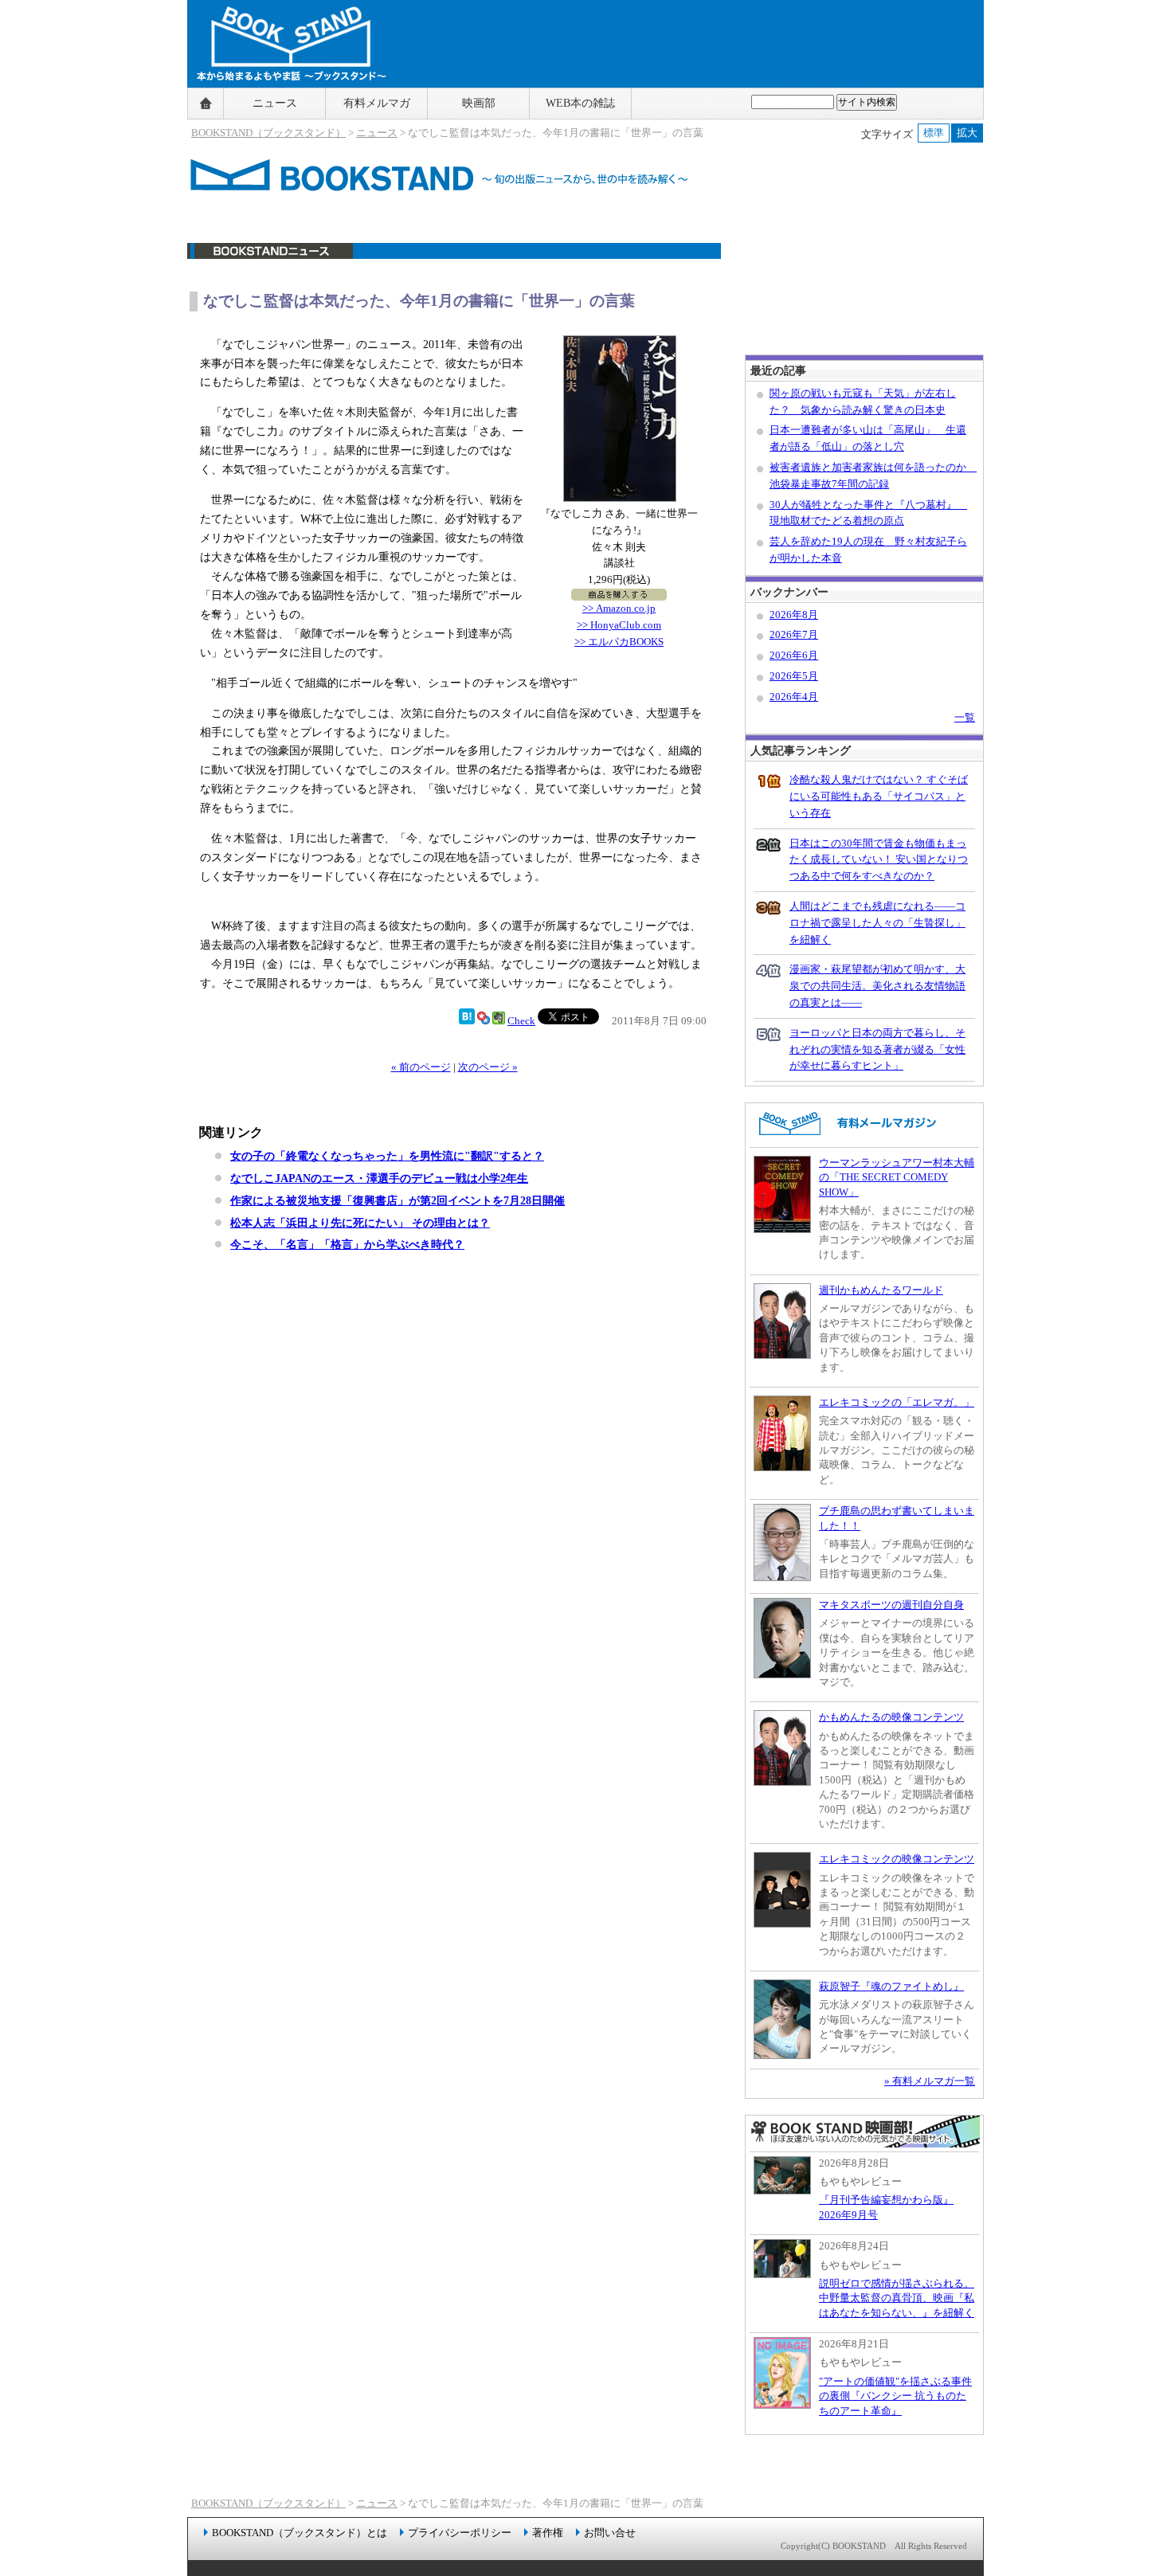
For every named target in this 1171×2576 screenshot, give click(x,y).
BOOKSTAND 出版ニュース (454, 259)
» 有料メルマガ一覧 (930, 2081)
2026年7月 (794, 634)
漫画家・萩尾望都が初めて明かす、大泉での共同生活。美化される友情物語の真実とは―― (877, 986)
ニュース (275, 103)
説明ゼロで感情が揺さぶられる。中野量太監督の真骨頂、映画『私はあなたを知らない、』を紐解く (897, 2298)
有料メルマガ (377, 103)
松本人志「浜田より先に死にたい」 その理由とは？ (360, 1223)
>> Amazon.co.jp (619, 608)
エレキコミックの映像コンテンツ (897, 1859)
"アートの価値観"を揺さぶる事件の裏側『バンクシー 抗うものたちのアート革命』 (895, 2396)
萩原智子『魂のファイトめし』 (891, 1986)
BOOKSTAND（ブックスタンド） (268, 133)
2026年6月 (794, 655)
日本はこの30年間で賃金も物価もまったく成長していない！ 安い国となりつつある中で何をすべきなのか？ (879, 860)
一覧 (965, 717)
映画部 (479, 103)
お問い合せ (610, 2533)
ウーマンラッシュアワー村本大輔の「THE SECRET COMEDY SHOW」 (897, 1177)
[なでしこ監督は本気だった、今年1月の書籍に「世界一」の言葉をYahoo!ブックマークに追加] (484, 1021)
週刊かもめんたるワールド (881, 1290)
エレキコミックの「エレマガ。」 (897, 1402)
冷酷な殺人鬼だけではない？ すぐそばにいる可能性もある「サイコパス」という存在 (879, 796)
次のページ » (488, 1067)
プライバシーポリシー (460, 2533)
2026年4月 (794, 697)
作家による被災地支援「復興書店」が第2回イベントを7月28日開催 (398, 1200)
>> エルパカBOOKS (619, 642)
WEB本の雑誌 (580, 103)
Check (521, 1021)
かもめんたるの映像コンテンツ (891, 1717)
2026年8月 (794, 615)
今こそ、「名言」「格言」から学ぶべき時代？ (347, 1244)
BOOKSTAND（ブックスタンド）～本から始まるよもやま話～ (285, 104)
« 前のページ (421, 1067)
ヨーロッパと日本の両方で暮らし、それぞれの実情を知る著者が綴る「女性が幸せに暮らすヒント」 (877, 1049)
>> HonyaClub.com (619, 625)
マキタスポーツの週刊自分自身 (891, 1605)
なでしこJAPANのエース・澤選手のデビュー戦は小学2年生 (379, 1178)
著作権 (548, 2533)
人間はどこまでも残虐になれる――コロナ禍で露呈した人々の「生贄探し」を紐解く (877, 923)
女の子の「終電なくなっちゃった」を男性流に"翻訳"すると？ (387, 1156)
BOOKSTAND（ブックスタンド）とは (300, 2533)
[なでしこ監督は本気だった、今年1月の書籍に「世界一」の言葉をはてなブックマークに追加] (467, 1021)
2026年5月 (794, 676)
